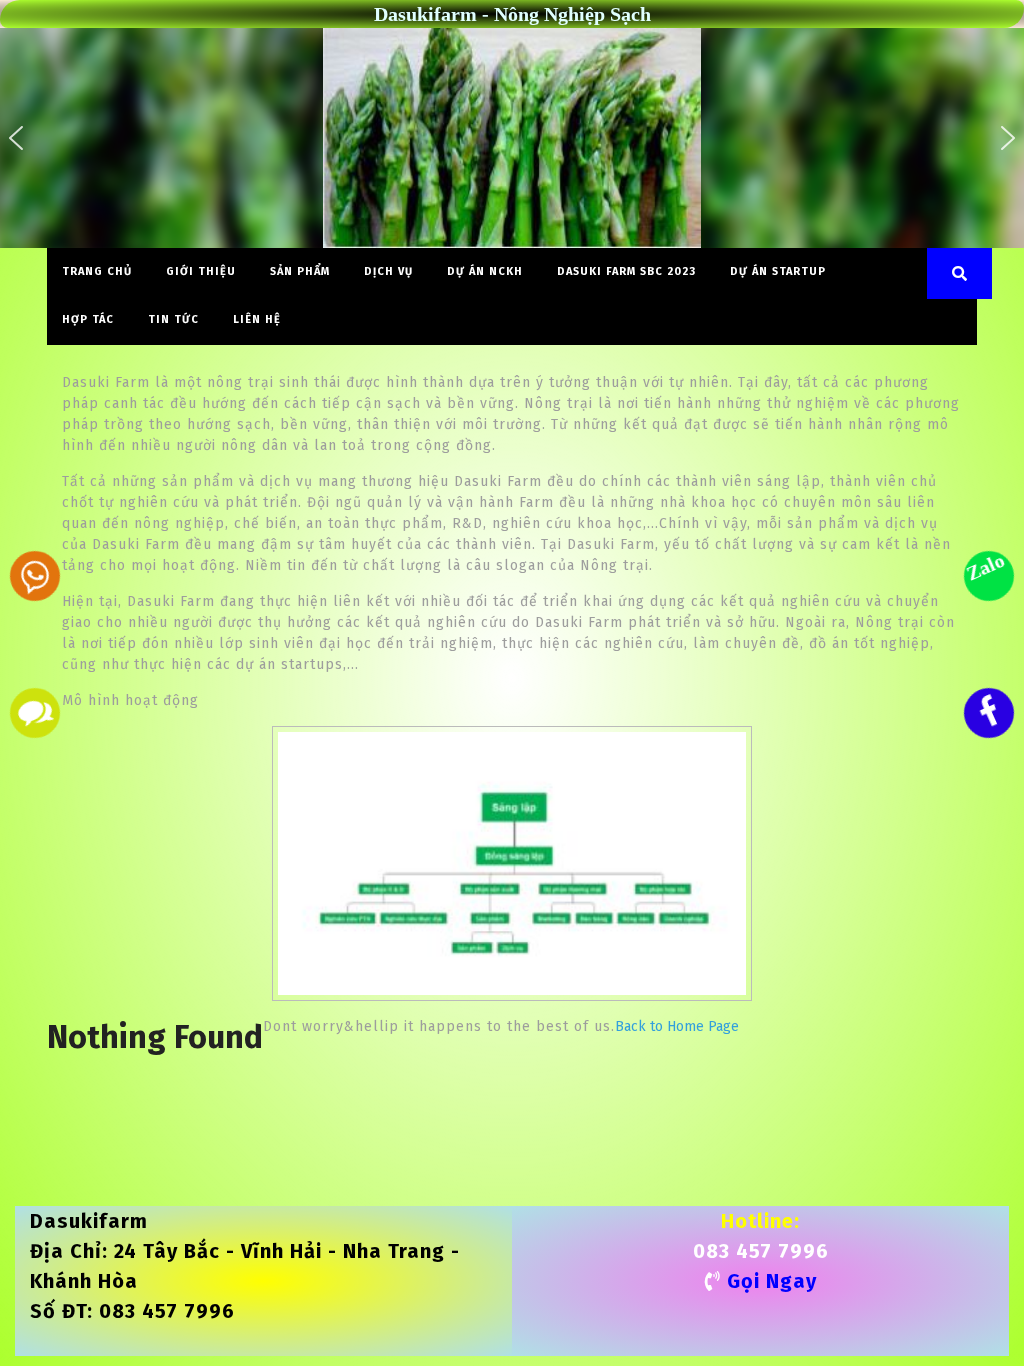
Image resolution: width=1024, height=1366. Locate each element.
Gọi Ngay (772, 1281)
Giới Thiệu (201, 271)
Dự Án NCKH (485, 271)
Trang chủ (97, 271)
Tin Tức (173, 319)
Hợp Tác (88, 319)
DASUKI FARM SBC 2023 (626, 271)
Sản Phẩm (300, 271)
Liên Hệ (257, 319)
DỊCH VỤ (388, 271)
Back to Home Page (677, 1026)
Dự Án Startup (778, 271)
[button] (16, 138)
